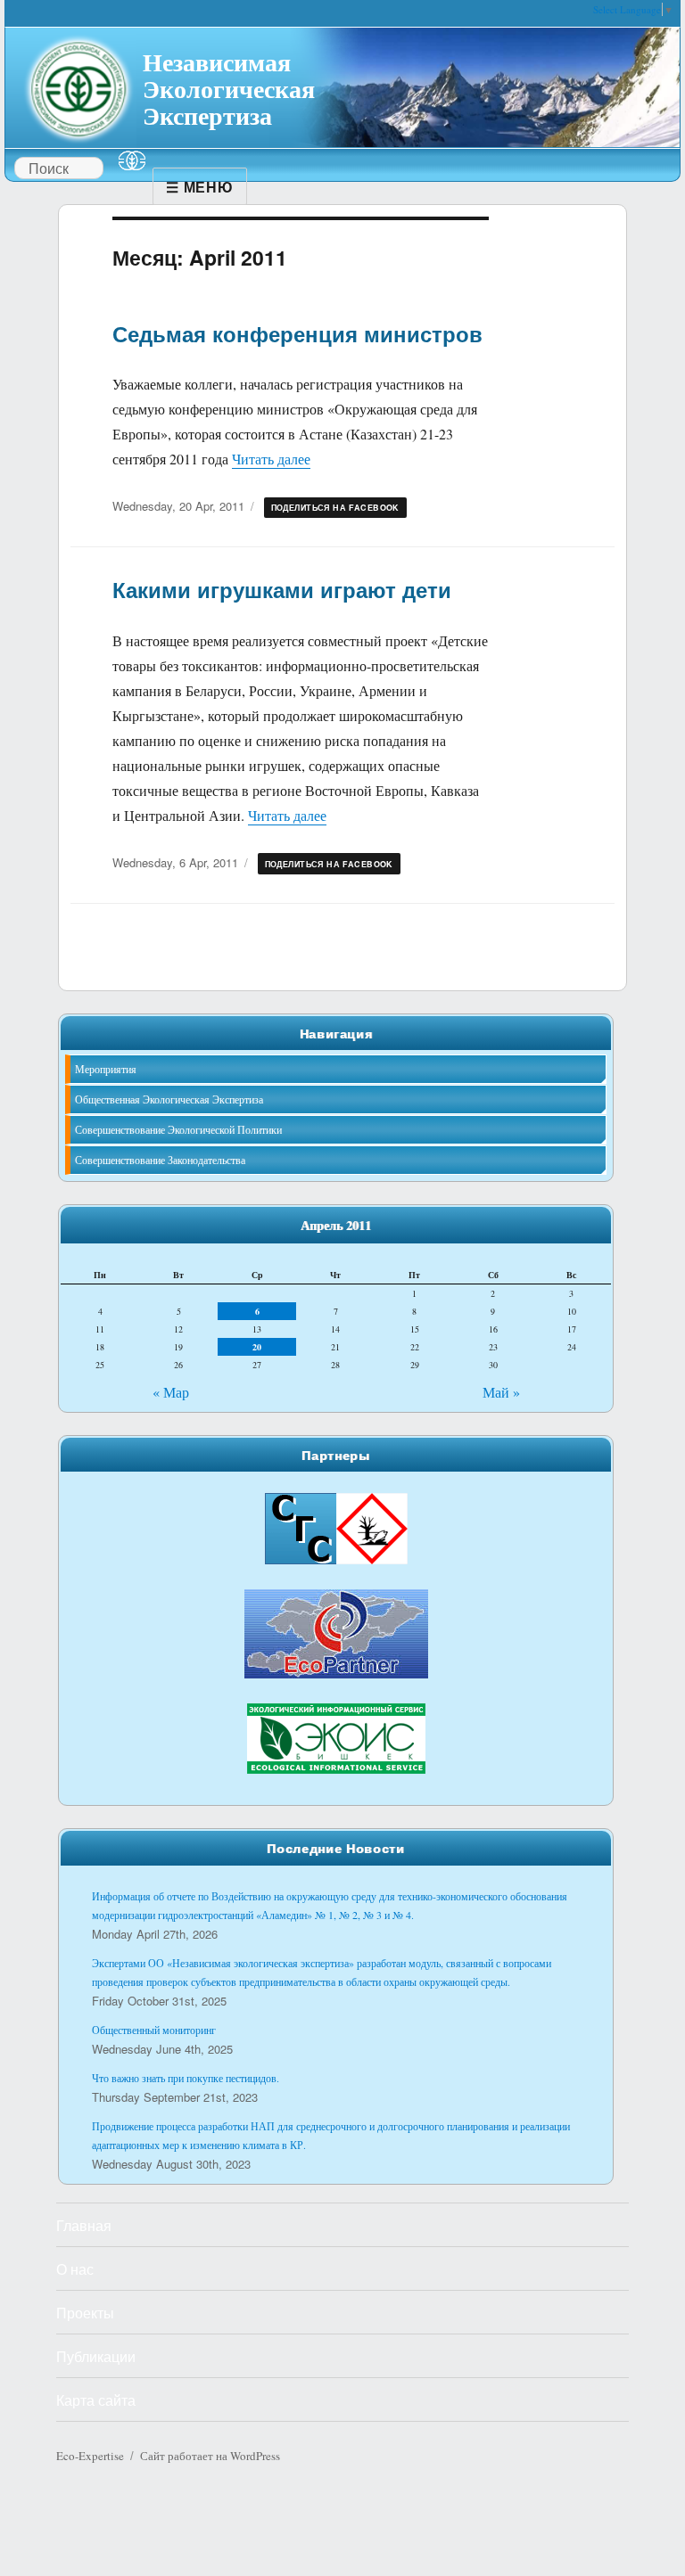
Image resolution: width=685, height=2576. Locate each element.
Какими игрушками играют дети (282, 589)
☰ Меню (200, 187)
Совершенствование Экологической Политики (178, 1129)
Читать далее (271, 459)
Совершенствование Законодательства (160, 1160)
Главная (84, 2225)
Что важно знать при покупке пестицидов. (186, 2078)
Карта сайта (96, 2400)
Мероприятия (106, 1069)
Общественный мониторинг (154, 2030)
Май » (501, 1392)
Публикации (96, 2356)
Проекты (85, 2313)
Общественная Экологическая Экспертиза (169, 1099)
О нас (75, 2269)
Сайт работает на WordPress (210, 2456)
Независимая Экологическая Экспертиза (229, 86)
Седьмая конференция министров (297, 333)
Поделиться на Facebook (335, 508)
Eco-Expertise (90, 2456)
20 (257, 1347)
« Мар (171, 1392)
